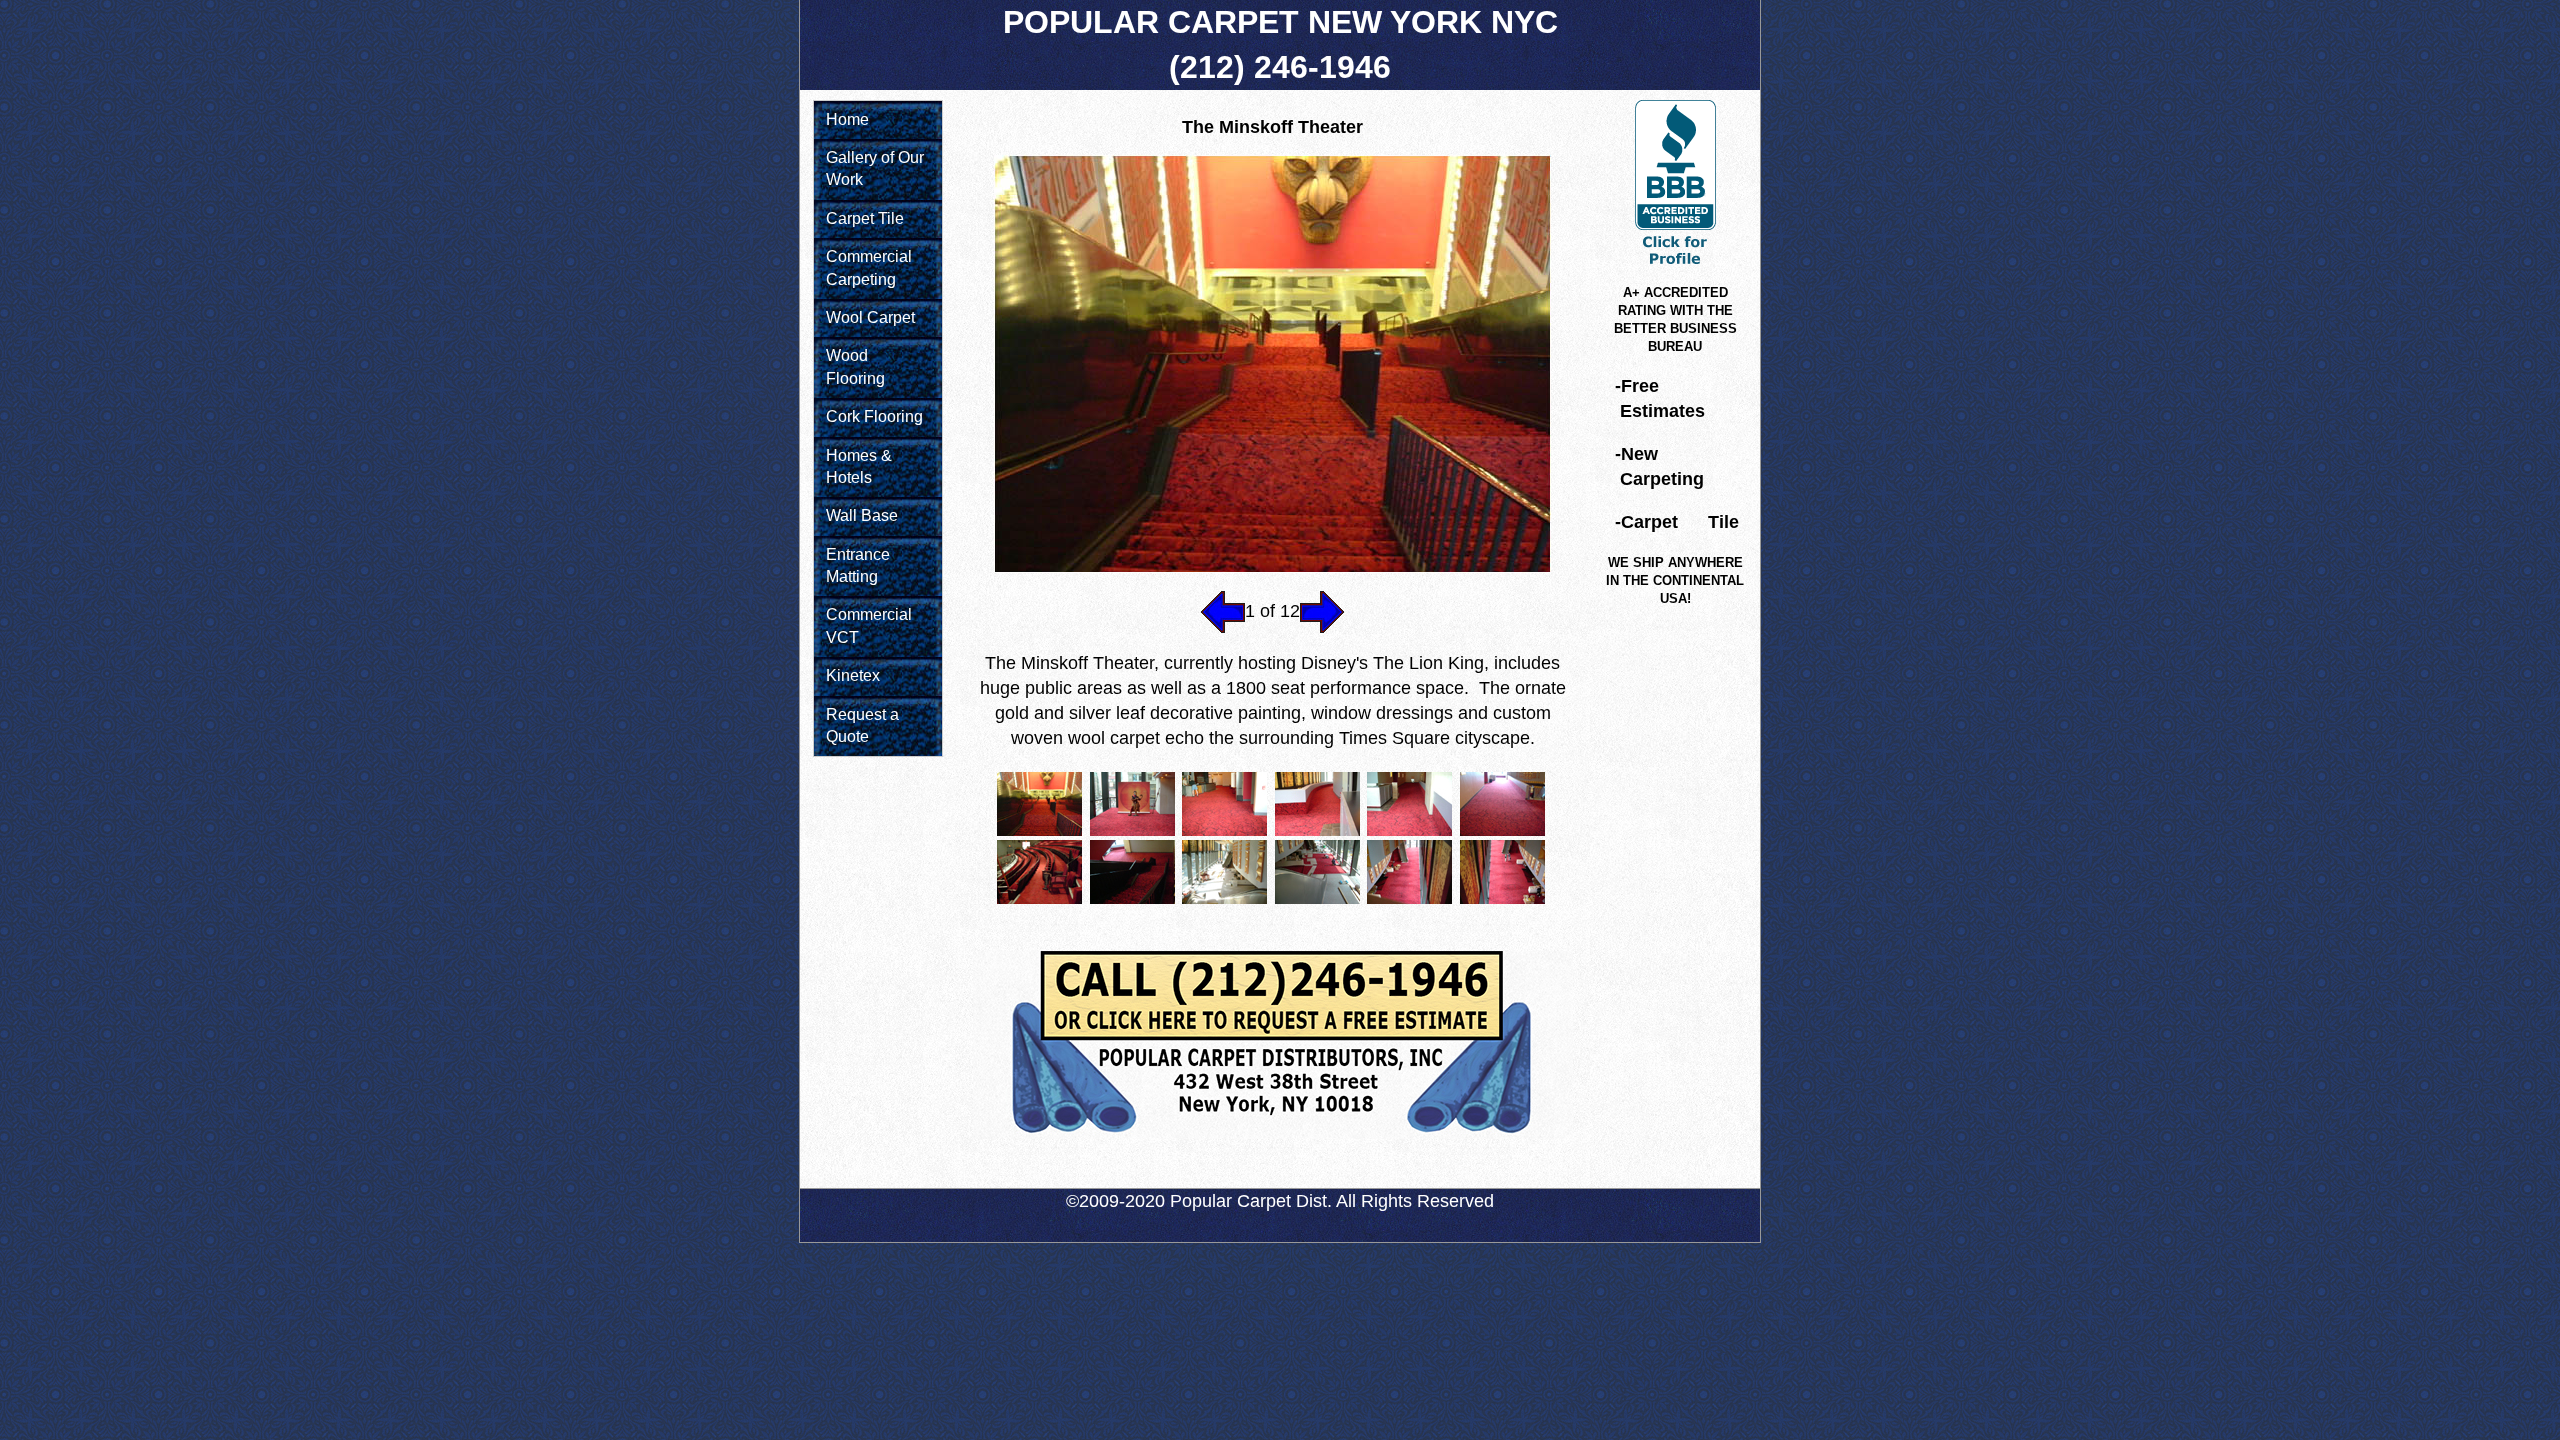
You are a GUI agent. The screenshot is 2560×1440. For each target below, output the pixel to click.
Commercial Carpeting (869, 267)
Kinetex (853, 675)
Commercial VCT (869, 625)
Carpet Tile (865, 218)
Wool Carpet (870, 317)
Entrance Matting (858, 565)
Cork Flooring (874, 416)
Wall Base (862, 515)
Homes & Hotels (859, 466)
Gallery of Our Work (875, 168)
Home (847, 119)
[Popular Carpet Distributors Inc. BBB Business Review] (1675, 266)
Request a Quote (862, 725)
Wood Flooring (855, 366)
